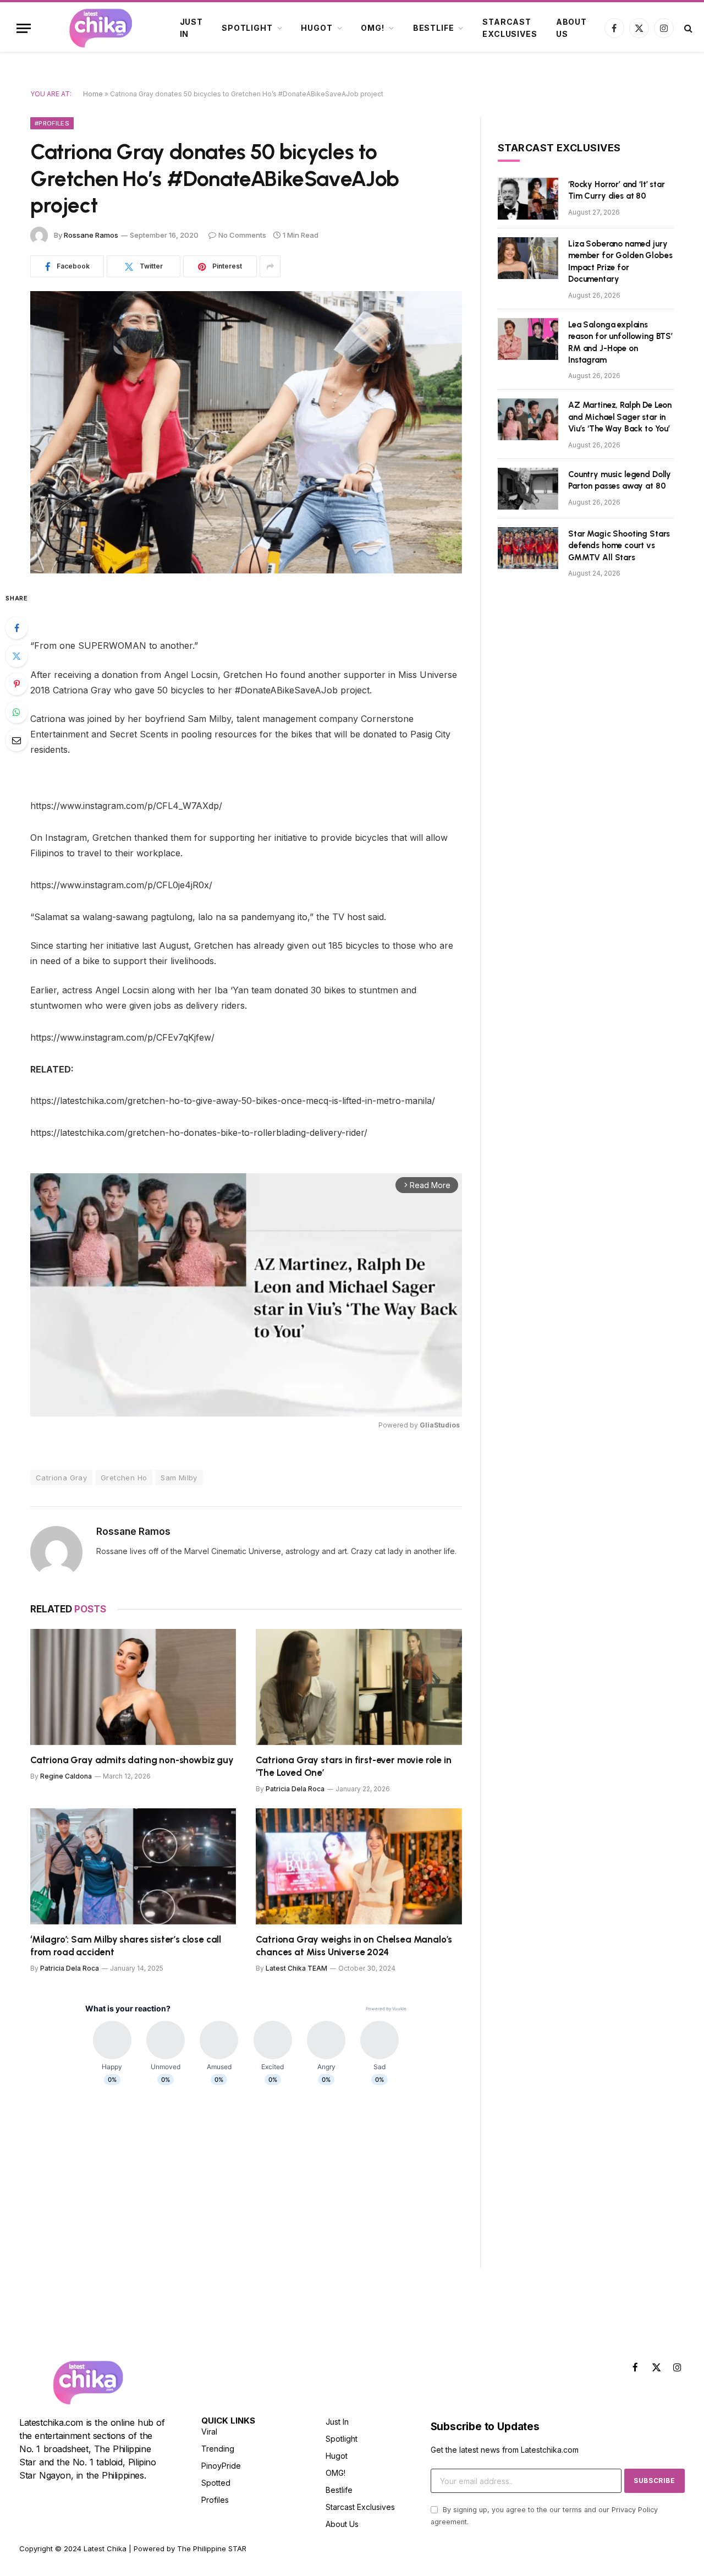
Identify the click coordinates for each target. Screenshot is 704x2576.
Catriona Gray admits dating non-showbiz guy (132, 1760)
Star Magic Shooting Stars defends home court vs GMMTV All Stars (619, 546)
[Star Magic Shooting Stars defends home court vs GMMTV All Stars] (528, 548)
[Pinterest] (16, 684)
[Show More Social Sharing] (270, 266)
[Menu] (24, 28)
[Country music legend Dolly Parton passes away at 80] (528, 489)
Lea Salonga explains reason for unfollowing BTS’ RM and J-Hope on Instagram (620, 342)
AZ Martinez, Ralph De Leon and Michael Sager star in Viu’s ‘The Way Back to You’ (620, 417)
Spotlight (247, 28)
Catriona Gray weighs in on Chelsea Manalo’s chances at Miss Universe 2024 (354, 1946)
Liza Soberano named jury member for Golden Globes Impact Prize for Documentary (620, 261)
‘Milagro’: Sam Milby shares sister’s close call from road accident (126, 1946)
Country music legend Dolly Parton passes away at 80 (620, 480)
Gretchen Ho (124, 1478)
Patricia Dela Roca (295, 1789)
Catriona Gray (61, 1478)
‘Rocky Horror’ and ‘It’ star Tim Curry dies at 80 (617, 190)
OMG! (372, 28)
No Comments (242, 235)
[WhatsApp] (16, 712)
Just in (191, 28)
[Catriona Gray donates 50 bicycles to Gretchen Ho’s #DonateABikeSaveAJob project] (246, 432)
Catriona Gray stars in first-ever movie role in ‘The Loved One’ (353, 1766)
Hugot (317, 28)
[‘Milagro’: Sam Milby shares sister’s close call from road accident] (133, 1866)
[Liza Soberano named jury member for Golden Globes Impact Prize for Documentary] (528, 258)
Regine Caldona (66, 1776)
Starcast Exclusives (510, 28)
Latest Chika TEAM (296, 1968)
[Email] (16, 740)
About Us (571, 28)
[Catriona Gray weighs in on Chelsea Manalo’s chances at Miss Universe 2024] (359, 1866)
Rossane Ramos (91, 235)
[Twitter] (16, 656)
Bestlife (434, 28)
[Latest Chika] (101, 28)
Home (93, 94)
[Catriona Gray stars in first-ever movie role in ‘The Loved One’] (359, 1687)
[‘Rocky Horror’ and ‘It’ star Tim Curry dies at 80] (528, 199)
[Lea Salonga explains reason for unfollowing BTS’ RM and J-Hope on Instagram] (528, 339)
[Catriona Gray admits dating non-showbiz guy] (133, 1687)
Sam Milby (179, 1478)
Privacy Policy (635, 2510)
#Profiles (52, 123)
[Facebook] (16, 628)
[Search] (687, 28)
